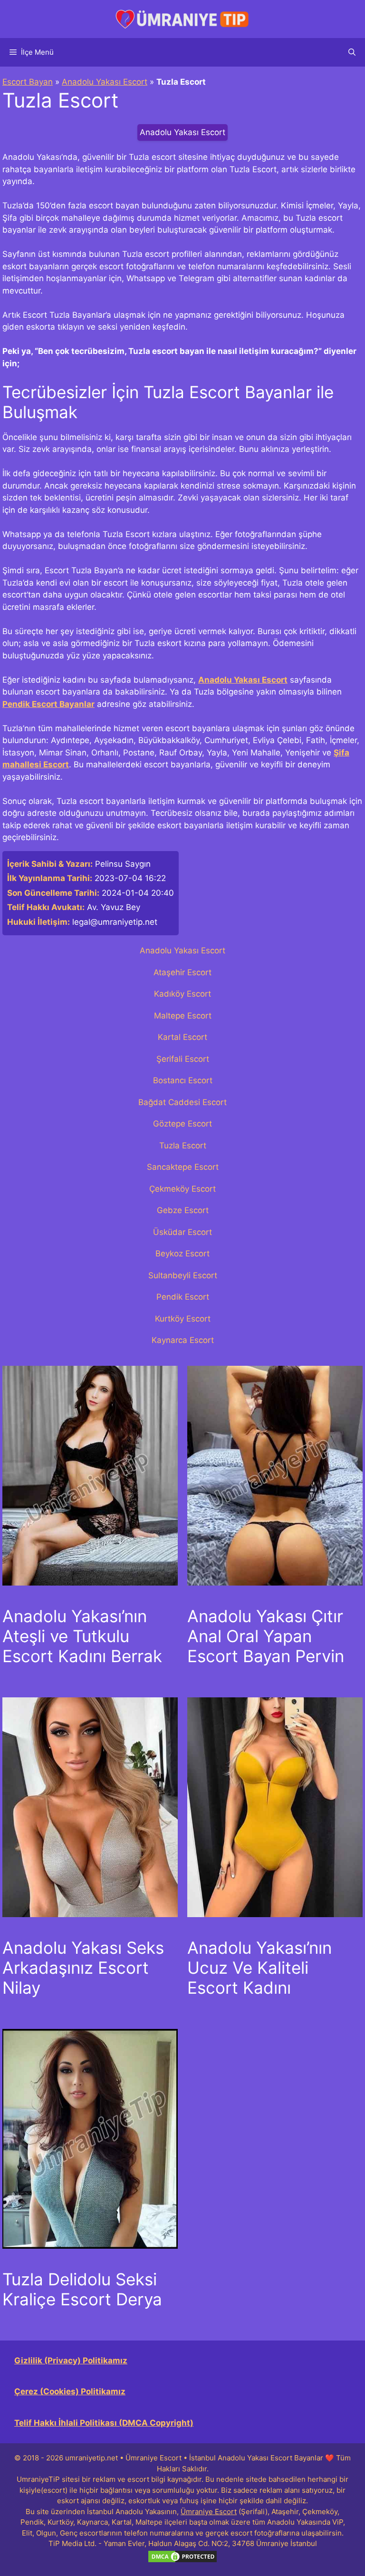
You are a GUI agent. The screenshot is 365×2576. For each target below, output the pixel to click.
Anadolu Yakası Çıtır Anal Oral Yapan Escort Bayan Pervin (266, 1636)
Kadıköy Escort (182, 994)
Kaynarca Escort (183, 1340)
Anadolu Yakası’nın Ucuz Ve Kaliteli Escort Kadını (259, 1968)
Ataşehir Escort (182, 972)
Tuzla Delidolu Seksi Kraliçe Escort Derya (82, 2289)
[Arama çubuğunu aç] (352, 52)
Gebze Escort (183, 1210)
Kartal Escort (182, 1037)
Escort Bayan (28, 82)
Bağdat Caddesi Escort (182, 1102)
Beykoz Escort (182, 1254)
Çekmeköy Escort (182, 1189)
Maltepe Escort (183, 1016)
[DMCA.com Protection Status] (182, 2561)
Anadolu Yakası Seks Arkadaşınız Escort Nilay (83, 1968)
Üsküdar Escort (182, 1232)
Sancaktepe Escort (183, 1167)
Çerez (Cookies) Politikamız (70, 2391)
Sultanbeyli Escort (183, 1275)
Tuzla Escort (183, 1146)
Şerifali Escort (183, 1059)
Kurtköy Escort (183, 1319)
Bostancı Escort (183, 1080)
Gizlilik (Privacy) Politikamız (71, 2361)
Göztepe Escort (182, 1124)
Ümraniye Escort (209, 2512)
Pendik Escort (183, 1297)
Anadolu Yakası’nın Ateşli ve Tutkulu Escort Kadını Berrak (82, 1636)
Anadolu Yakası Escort (105, 82)
